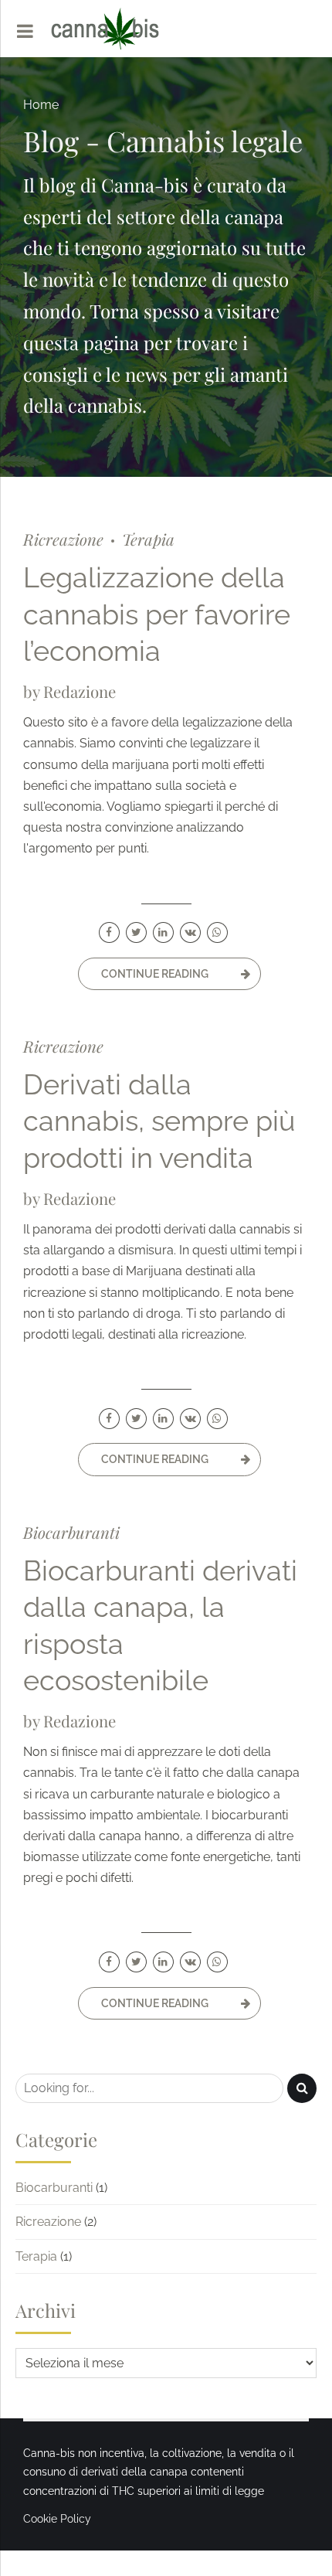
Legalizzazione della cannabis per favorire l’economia (157, 614)
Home (41, 105)
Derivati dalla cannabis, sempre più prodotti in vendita (159, 1121)
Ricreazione (63, 539)
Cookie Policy (57, 2518)
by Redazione (69, 691)
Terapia (148, 539)
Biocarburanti (71, 1532)
